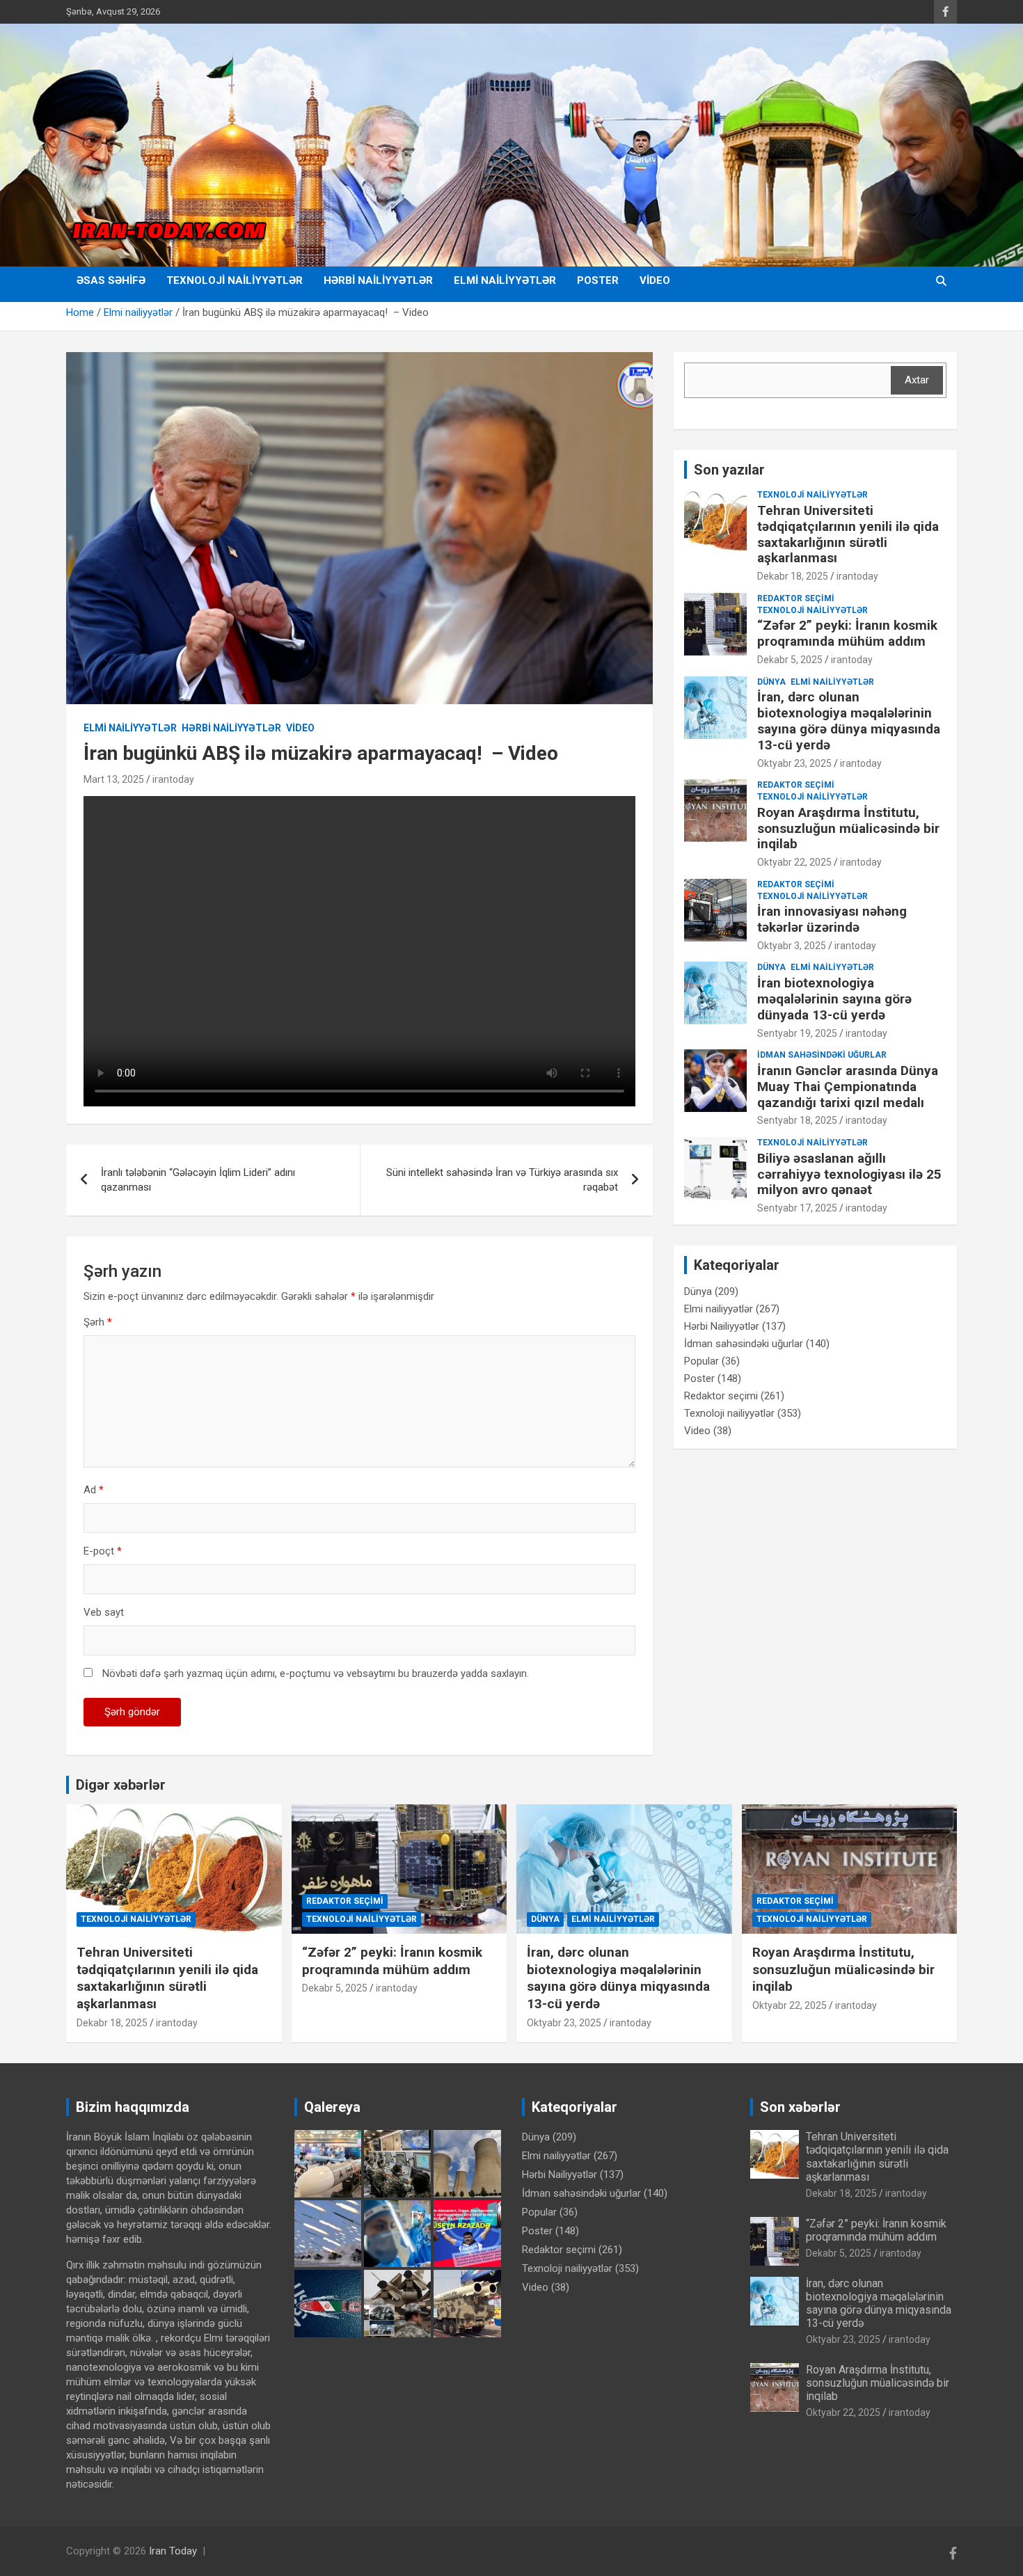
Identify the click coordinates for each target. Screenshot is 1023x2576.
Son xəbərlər (800, 2107)
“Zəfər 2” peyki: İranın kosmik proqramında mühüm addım (847, 633)
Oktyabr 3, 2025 (792, 946)
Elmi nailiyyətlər (505, 280)
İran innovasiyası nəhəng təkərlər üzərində (832, 919)
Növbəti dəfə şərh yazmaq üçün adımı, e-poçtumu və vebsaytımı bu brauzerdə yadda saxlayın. (316, 1673)
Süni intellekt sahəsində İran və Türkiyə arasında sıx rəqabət (502, 1180)
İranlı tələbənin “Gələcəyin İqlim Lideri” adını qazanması (198, 1180)
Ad (94, 1490)
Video (655, 280)
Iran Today (173, 2551)
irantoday (173, 779)
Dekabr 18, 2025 (793, 576)
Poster (598, 280)
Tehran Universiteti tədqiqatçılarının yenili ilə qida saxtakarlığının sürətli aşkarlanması (848, 534)
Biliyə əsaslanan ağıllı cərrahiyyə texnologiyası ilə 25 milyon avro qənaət (849, 1174)
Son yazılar (729, 470)
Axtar (917, 380)
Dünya (771, 682)
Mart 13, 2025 (114, 779)
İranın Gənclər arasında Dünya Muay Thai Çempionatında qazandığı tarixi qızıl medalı (848, 1087)
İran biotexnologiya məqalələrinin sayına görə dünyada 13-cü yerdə (834, 999)
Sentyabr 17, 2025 (797, 1208)
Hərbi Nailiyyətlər (378, 280)
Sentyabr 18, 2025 (797, 1120)
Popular (701, 1361)
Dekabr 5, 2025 (790, 660)
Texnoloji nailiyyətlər (235, 280)
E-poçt (103, 1551)
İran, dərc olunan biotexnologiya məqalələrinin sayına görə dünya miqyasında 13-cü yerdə (849, 721)
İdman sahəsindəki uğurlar (822, 1055)
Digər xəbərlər (121, 1785)
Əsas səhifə (111, 280)
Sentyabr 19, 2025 (797, 1033)
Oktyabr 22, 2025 (794, 862)
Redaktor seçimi (796, 598)
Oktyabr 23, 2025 (794, 763)
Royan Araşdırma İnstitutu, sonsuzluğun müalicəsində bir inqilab (848, 828)
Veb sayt (104, 1612)
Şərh (98, 1322)
